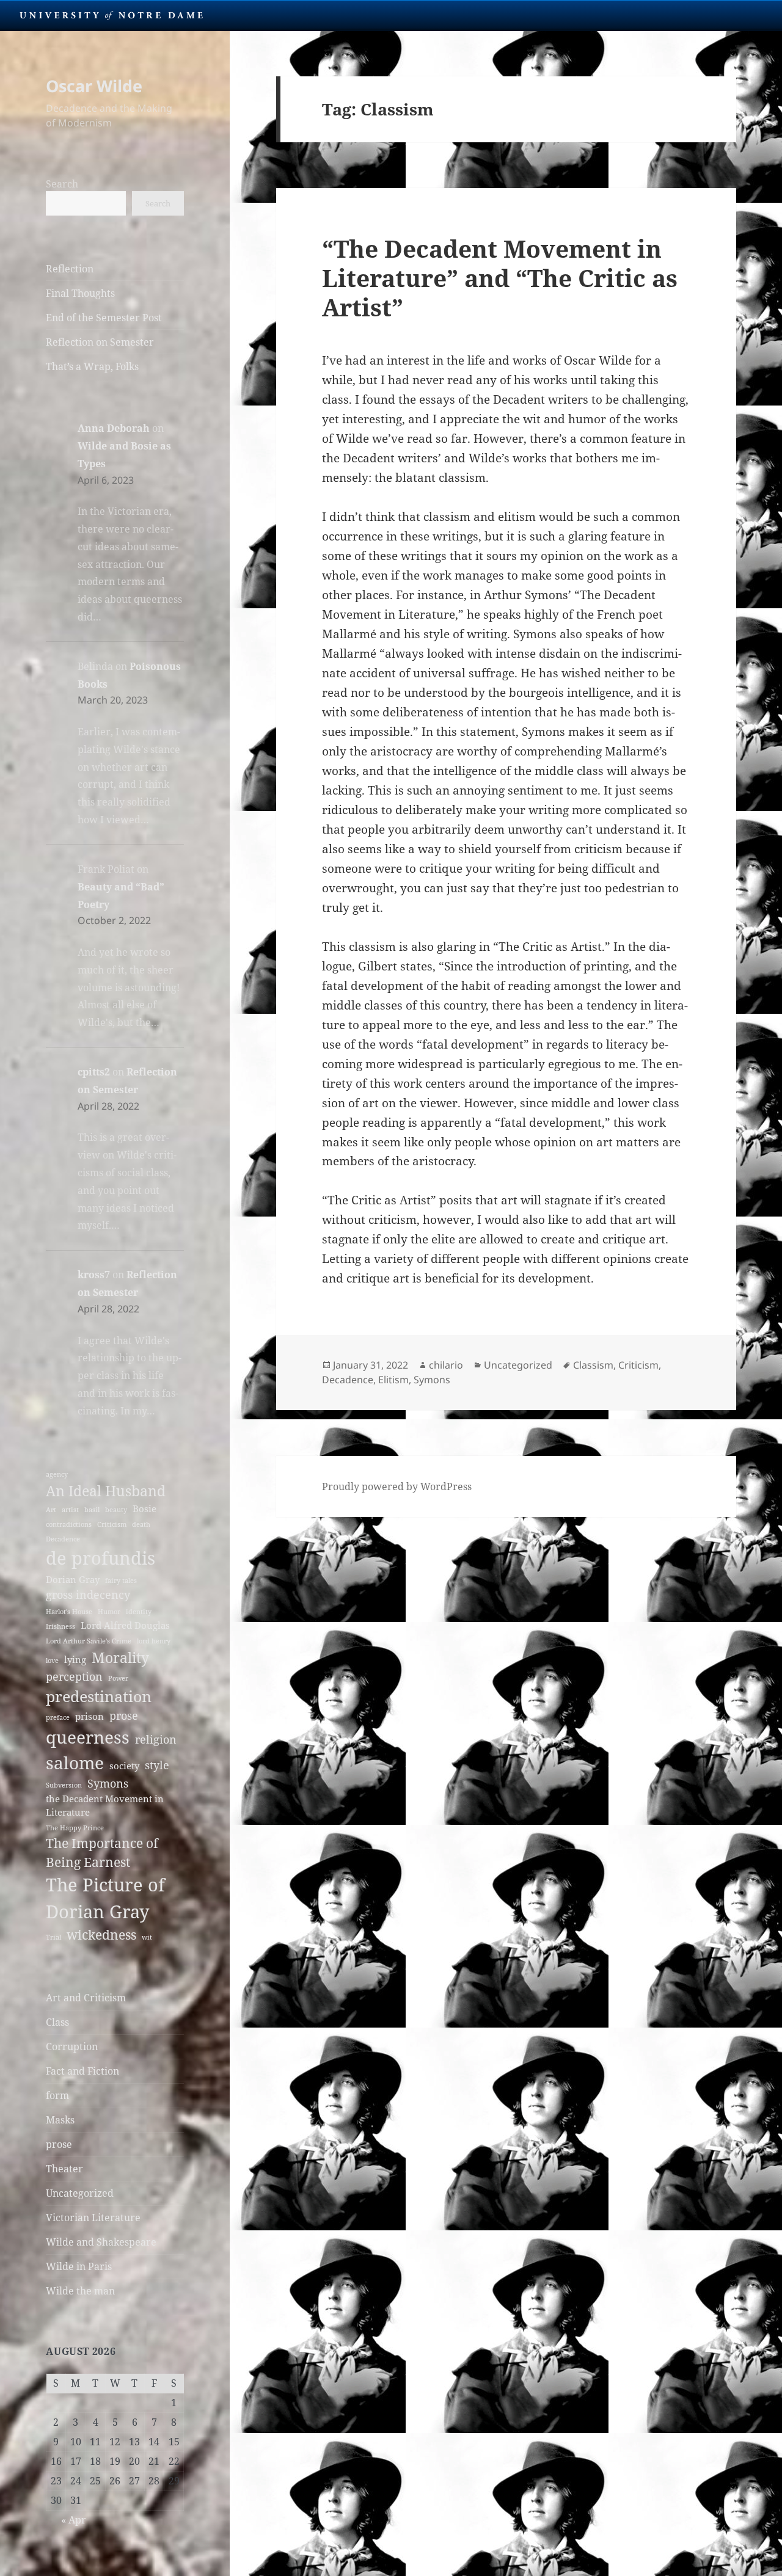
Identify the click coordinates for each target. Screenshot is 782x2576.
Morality (120, 1657)
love (52, 1661)
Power (118, 1678)
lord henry (154, 1641)
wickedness (101, 1935)
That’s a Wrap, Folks (92, 366)
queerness (88, 1737)
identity (139, 1612)
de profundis (100, 1558)
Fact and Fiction (82, 2071)
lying (75, 1659)
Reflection (70, 269)
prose (124, 1716)
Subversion (64, 1785)
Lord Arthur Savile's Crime (89, 1641)
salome (75, 1763)
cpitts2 (94, 1072)
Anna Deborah (114, 428)
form (57, 2095)
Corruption (72, 2047)
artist (70, 1510)
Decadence (63, 1539)
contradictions (69, 1524)
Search (62, 184)
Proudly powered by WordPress (397, 1486)
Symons (108, 1783)
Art (51, 1510)
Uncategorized (80, 2193)
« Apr (74, 2520)
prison (90, 1716)
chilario (446, 1365)
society (124, 1766)
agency (57, 1474)
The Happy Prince (75, 1828)
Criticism (112, 1524)
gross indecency (88, 1595)
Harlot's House (69, 1612)
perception (74, 1676)
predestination (99, 1696)
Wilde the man (80, 2291)
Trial (53, 1937)
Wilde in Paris (79, 2266)
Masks (60, 2120)
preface (58, 1717)
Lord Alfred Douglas (125, 1625)
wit (147, 1937)
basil (92, 1510)
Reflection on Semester (100, 342)
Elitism (393, 1380)
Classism (593, 1365)
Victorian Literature (93, 2218)
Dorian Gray (73, 1579)
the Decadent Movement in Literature (105, 1805)
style (157, 1765)
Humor (109, 1612)
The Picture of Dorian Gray (105, 1898)
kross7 (94, 1275)
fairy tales (121, 1581)
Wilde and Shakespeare (101, 2242)
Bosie (144, 1508)
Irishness (60, 1626)
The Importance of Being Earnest (102, 1853)
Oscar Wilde (94, 86)
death (141, 1524)
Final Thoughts (80, 293)
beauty (116, 1510)
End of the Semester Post (104, 318)
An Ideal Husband (106, 1491)
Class (57, 2022)
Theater (64, 2169)
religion (156, 1739)
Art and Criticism (86, 1998)
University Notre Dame (111, 15)
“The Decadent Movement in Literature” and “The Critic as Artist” (500, 278)
